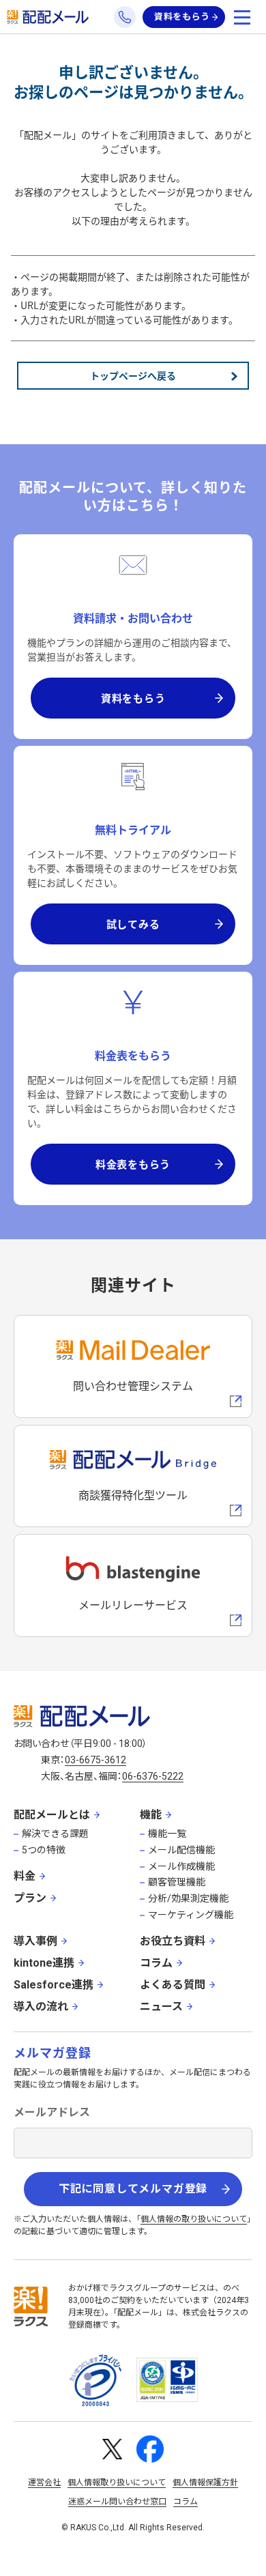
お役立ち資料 (173, 1941)
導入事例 (35, 1941)
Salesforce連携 (54, 1985)
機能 (151, 1815)
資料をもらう (182, 17)
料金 (25, 1876)
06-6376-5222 (153, 1776)
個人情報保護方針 (205, 2483)
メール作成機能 (181, 1866)
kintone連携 (44, 1963)
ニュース (161, 2007)
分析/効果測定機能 (188, 1898)
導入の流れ (41, 2007)
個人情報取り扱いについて (117, 2483)
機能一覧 (167, 1834)
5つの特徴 (44, 1850)
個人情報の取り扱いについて (194, 2219)
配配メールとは (52, 1815)
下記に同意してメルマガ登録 (133, 2189)
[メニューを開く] (242, 17)
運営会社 (44, 2483)
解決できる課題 (55, 1834)
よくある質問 (173, 1985)
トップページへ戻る (133, 375)
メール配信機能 (181, 1850)
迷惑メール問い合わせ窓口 (117, 2502)
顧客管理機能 (177, 1882)
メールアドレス (52, 2112)
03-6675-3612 (95, 1760)
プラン (30, 1898)
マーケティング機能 (191, 1915)
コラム (156, 1963)
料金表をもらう (133, 1164)
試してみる (133, 924)
